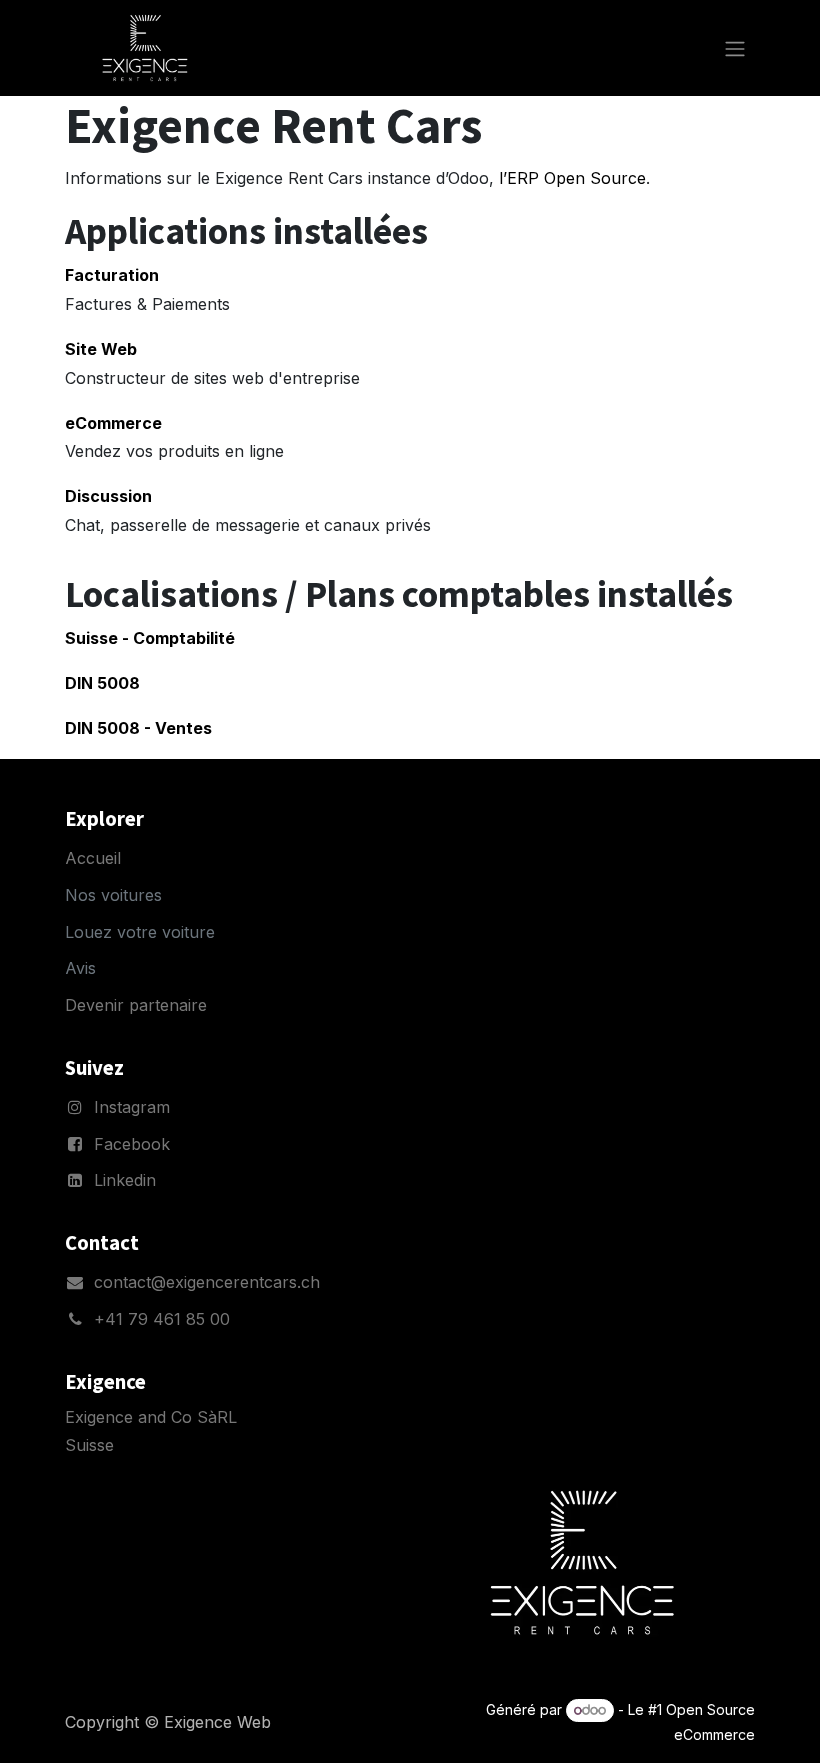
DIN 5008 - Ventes (138, 728)
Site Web (101, 349)
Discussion (108, 496)
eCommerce (113, 423)
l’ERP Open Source (572, 178)
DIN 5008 (102, 683)
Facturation (112, 275)
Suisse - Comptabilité (150, 638)
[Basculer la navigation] (735, 48)
